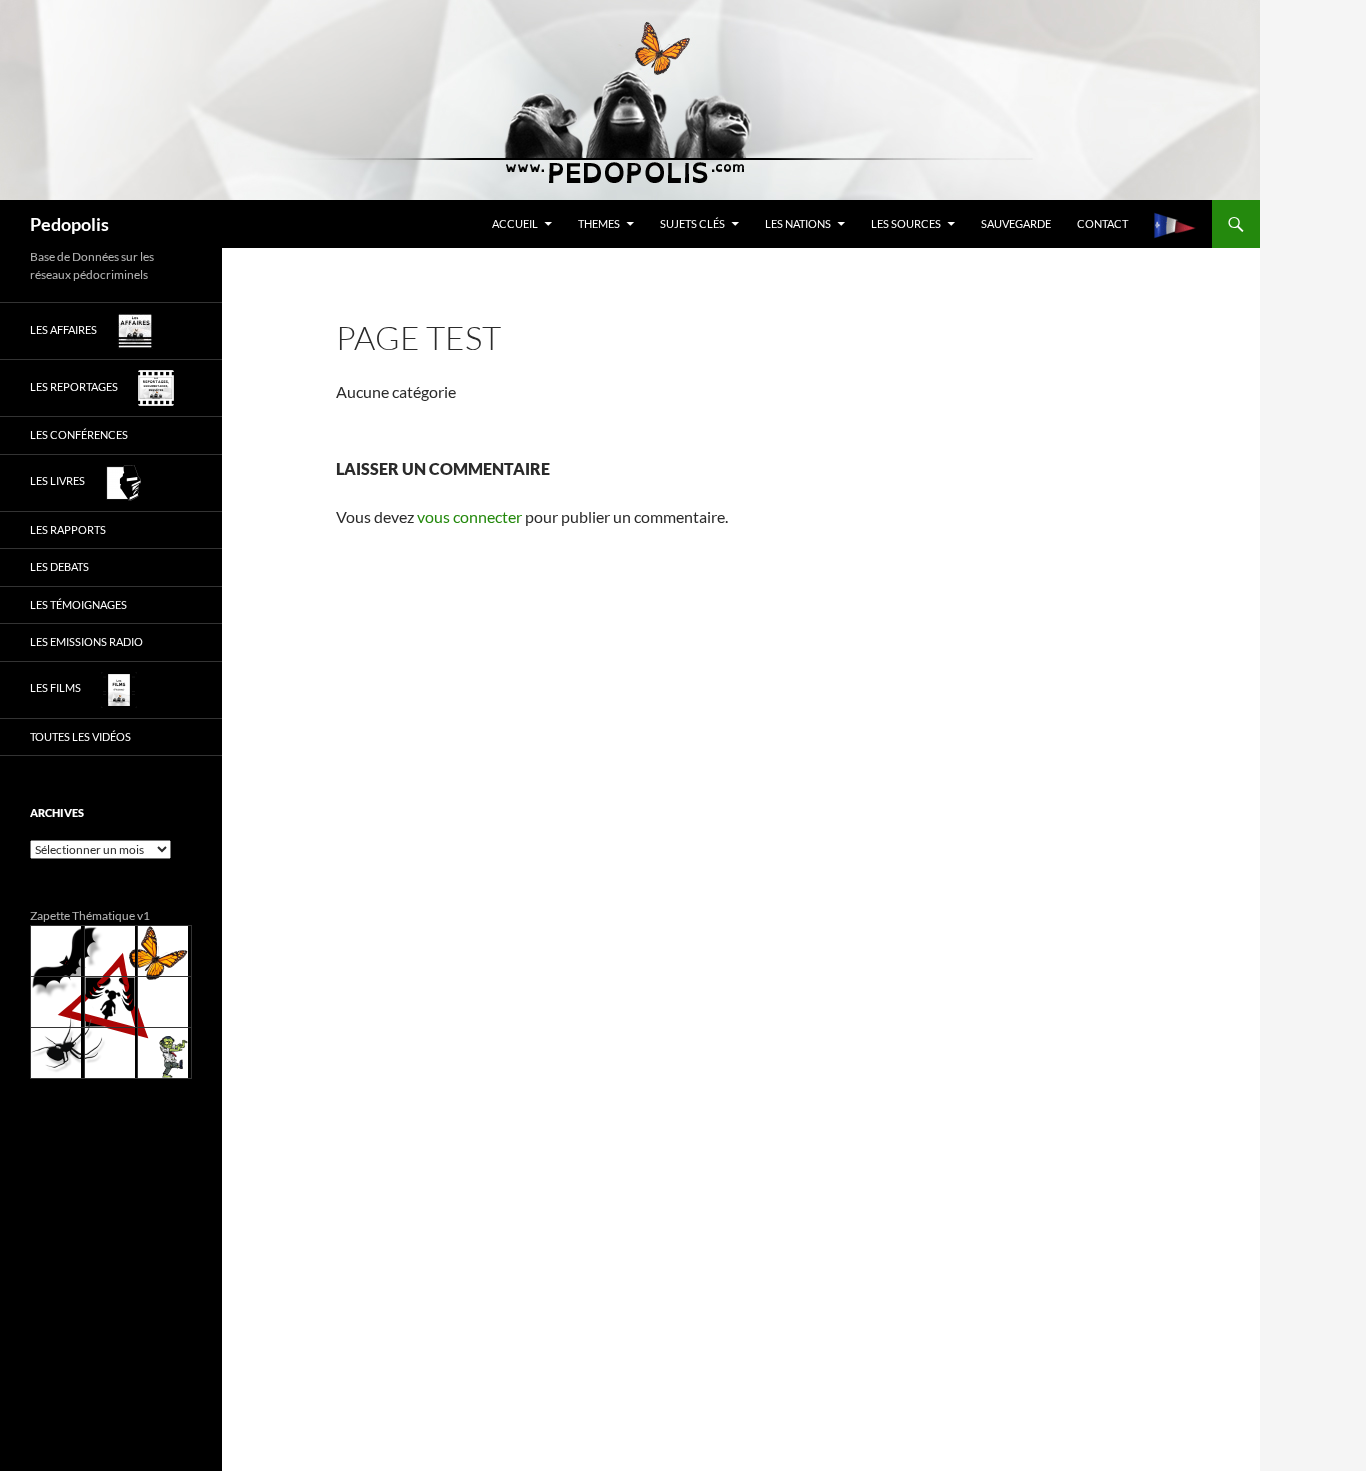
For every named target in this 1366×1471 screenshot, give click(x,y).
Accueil (515, 223)
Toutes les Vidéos (80, 736)
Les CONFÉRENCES (79, 434)
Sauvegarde (1016, 223)
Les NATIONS (798, 223)
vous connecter (469, 516)
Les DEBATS (59, 566)
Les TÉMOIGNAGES (78, 604)
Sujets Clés (692, 223)
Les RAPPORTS (68, 529)
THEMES (599, 223)
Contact (1102, 223)
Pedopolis (69, 224)
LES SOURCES (906, 223)
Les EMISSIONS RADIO (86, 641)
